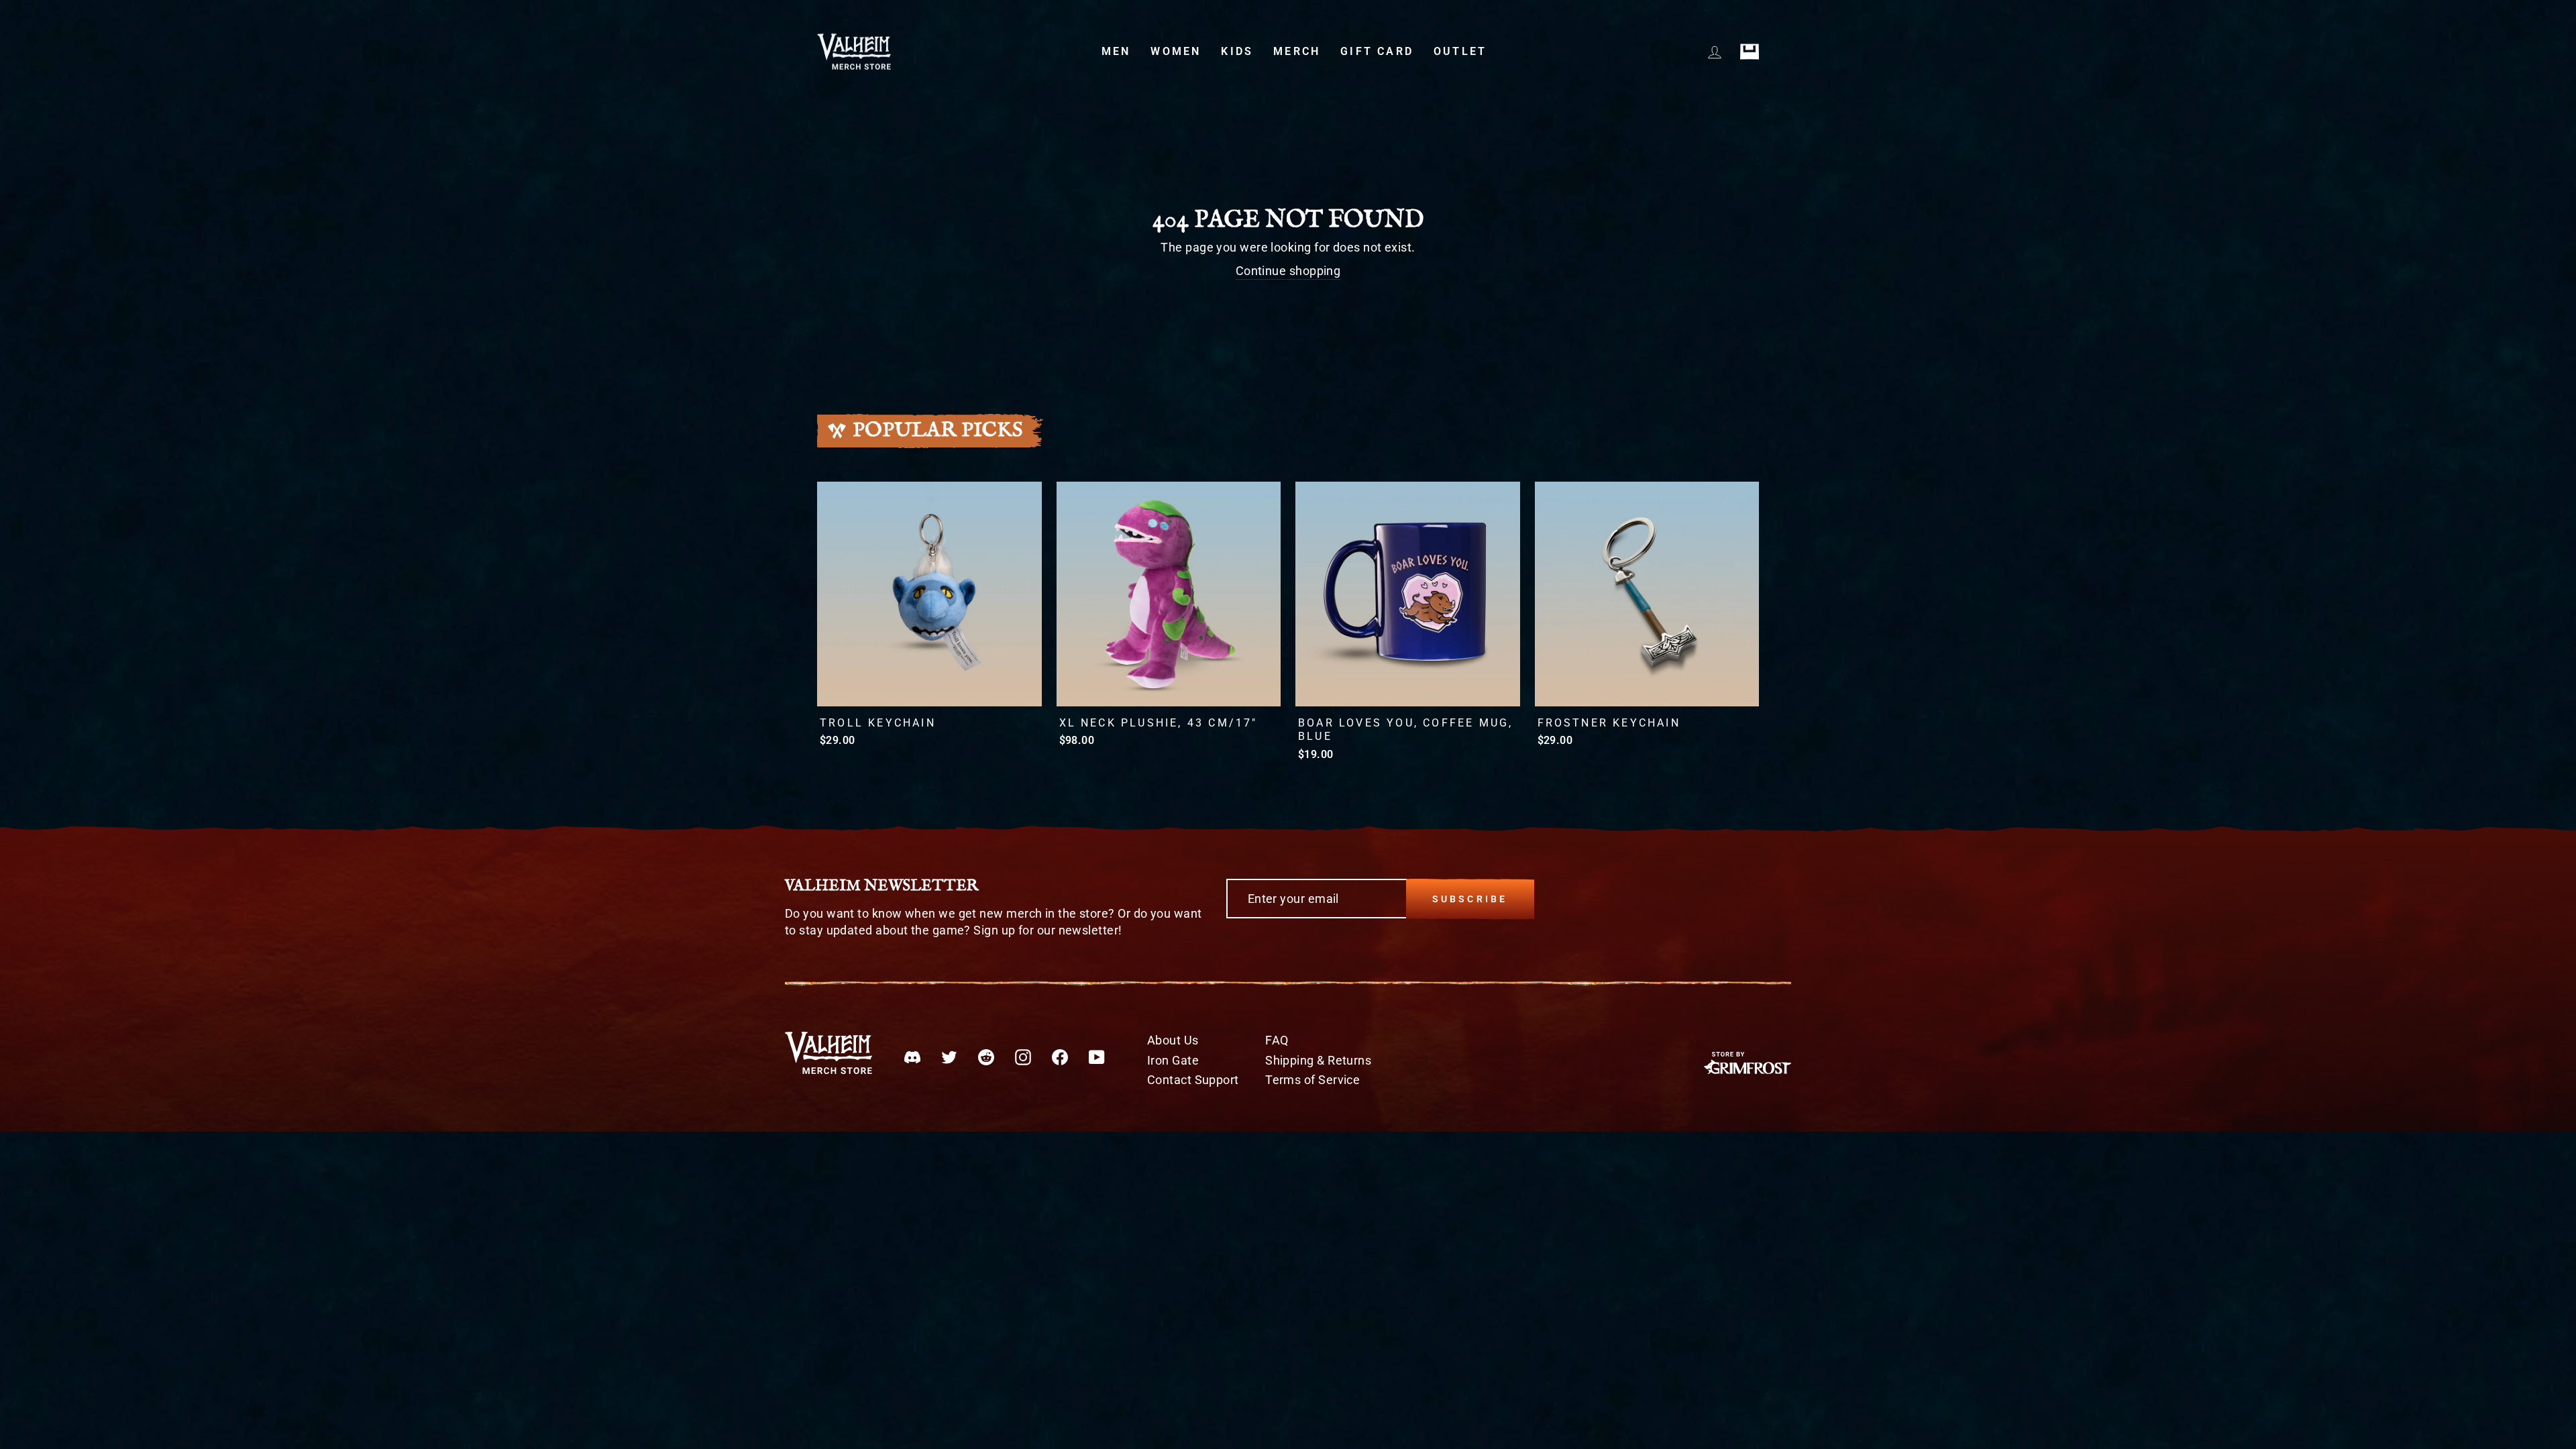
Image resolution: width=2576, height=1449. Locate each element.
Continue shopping (1288, 271)
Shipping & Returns (1318, 1060)
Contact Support (1193, 1080)
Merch (1297, 51)
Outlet (1460, 51)
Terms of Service (1312, 1080)
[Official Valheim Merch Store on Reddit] (986, 1057)
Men (1116, 51)
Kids (1237, 51)
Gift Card (1377, 51)
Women (1176, 51)
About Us (1173, 1040)
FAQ (1277, 1040)
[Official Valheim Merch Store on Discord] (912, 1057)
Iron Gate (1173, 1060)
